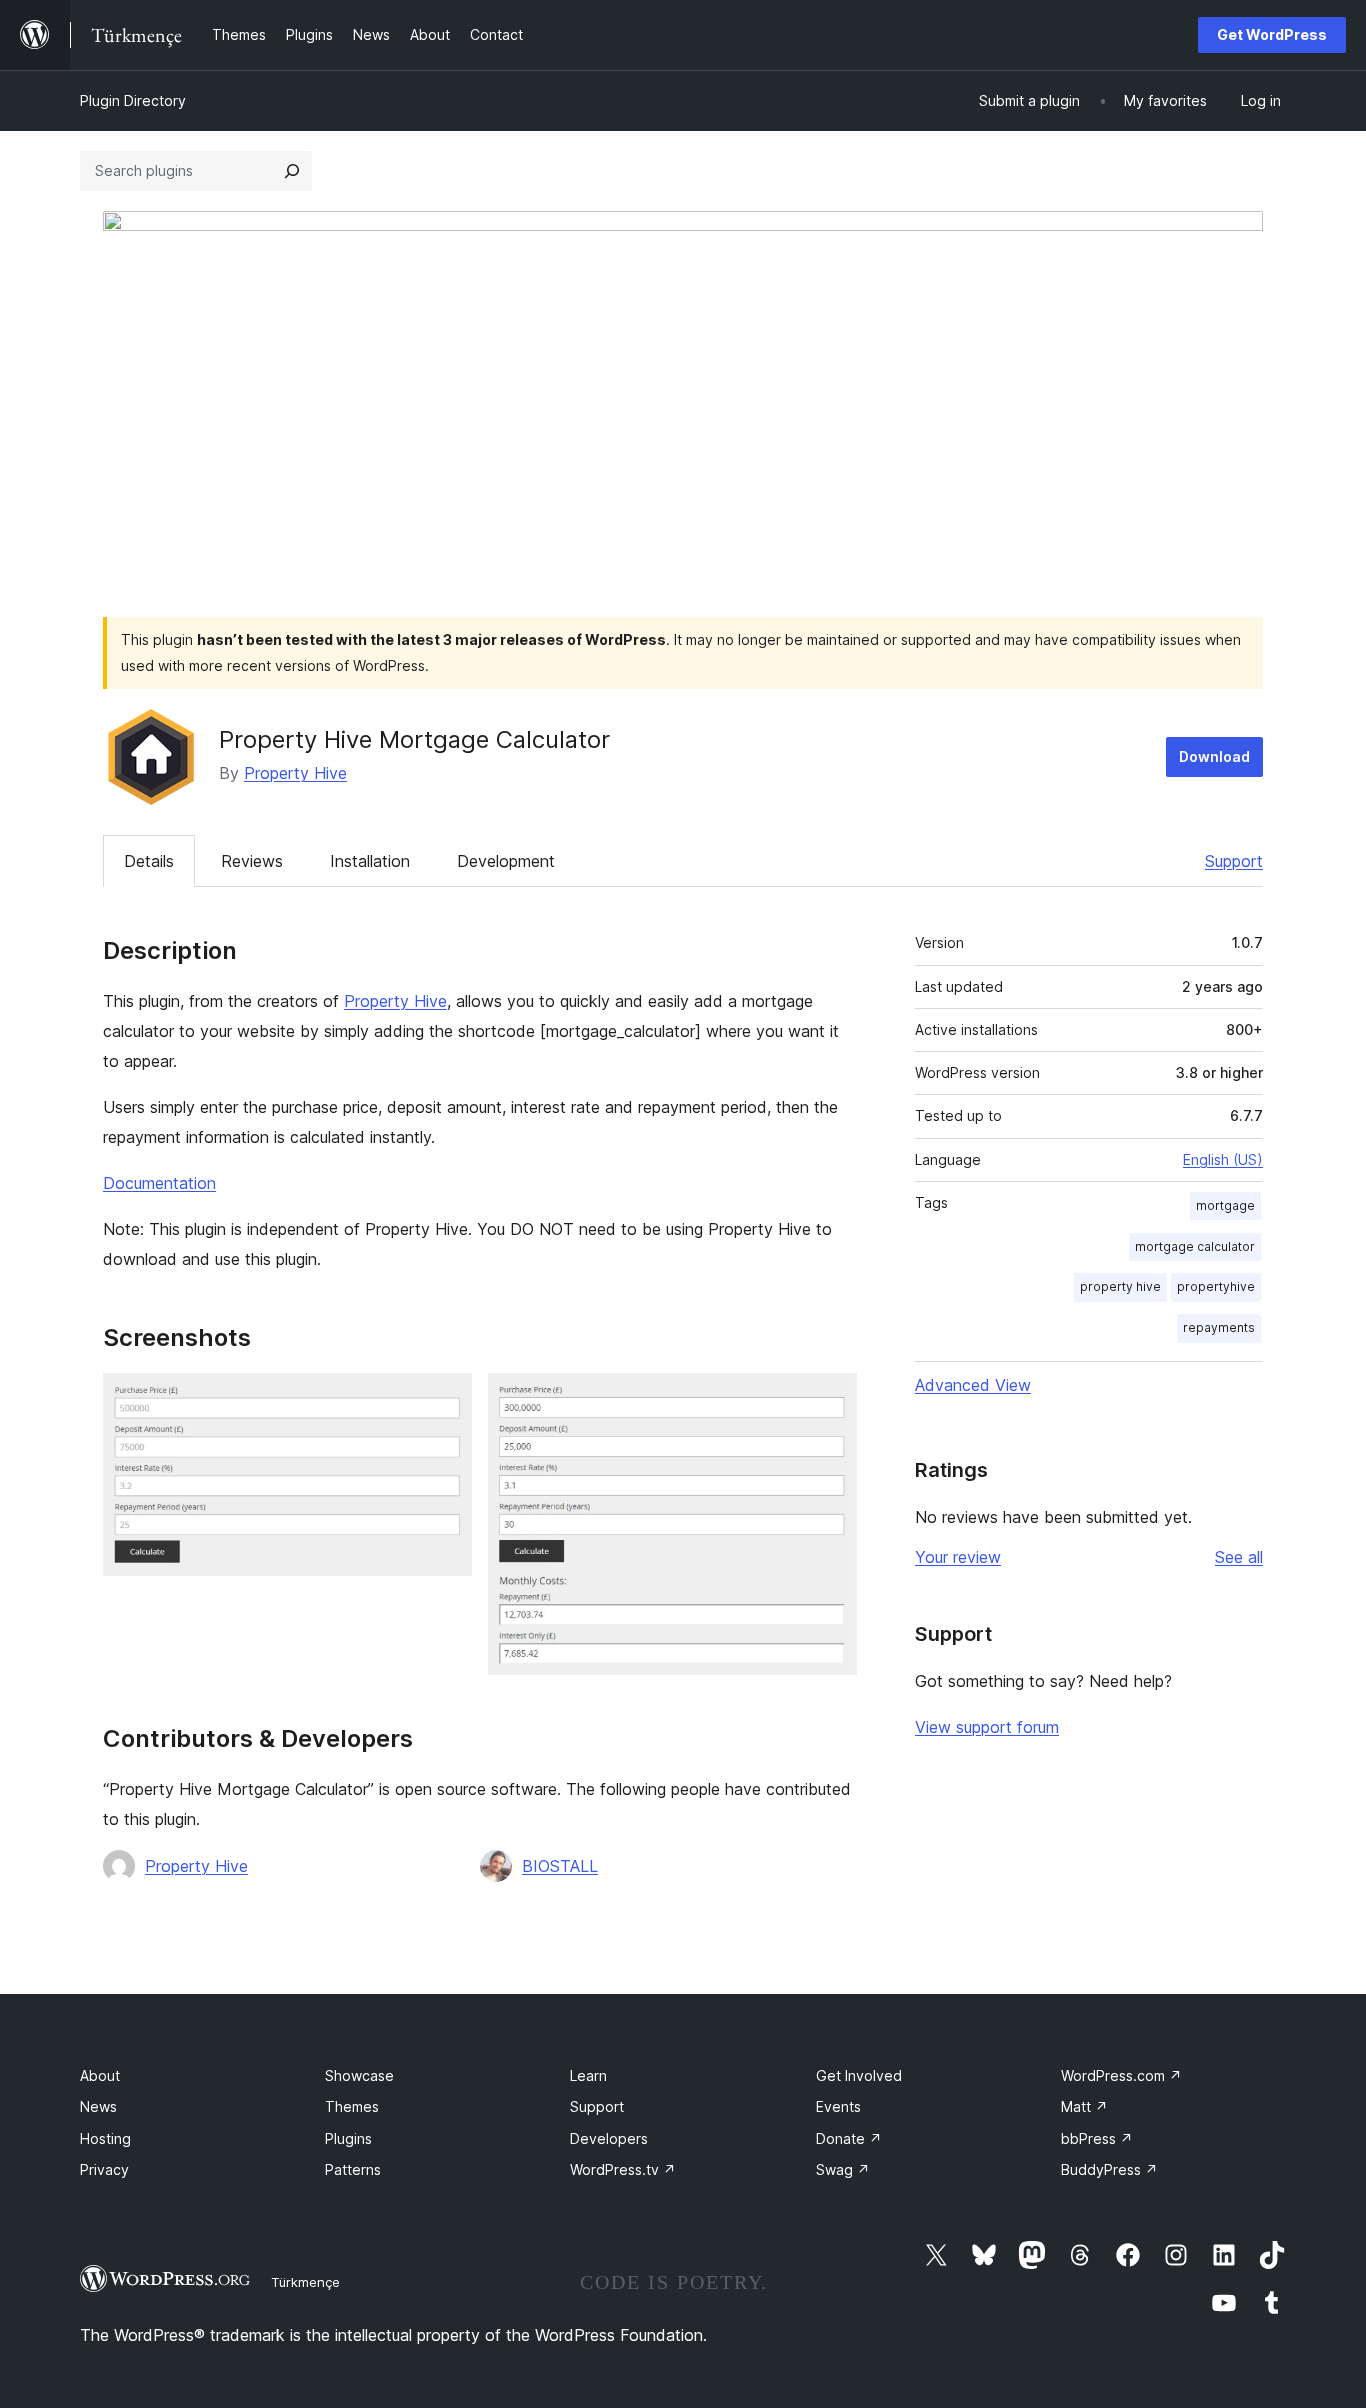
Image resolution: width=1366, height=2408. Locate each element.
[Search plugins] (292, 171)
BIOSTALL (560, 1866)
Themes (352, 2106)
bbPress (1097, 2138)
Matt (1084, 2106)
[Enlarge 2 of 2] (830, 1400)
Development (506, 861)
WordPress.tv (623, 2169)
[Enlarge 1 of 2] (445, 1400)
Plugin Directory (133, 100)
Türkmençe (305, 2282)
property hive (1120, 1286)
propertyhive (1216, 1286)
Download (1214, 756)
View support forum (987, 1727)
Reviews (252, 861)
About (100, 2075)
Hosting (105, 2138)
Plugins (348, 2138)
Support (1234, 861)
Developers (609, 2138)
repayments (1219, 1327)
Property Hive (295, 773)
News (98, 2106)
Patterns (353, 2169)
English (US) (1223, 1159)
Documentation (159, 1183)
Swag (843, 2169)
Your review (958, 1557)
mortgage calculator (1195, 1246)
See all (1239, 1557)
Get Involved (859, 2075)
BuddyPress (1109, 2169)
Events (838, 2106)
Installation (370, 861)
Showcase (359, 2075)
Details (149, 861)
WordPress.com (1121, 2075)
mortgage (1225, 1205)
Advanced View (973, 1385)
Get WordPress (1272, 34)
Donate (849, 2138)
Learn (588, 2075)
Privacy (104, 2169)
